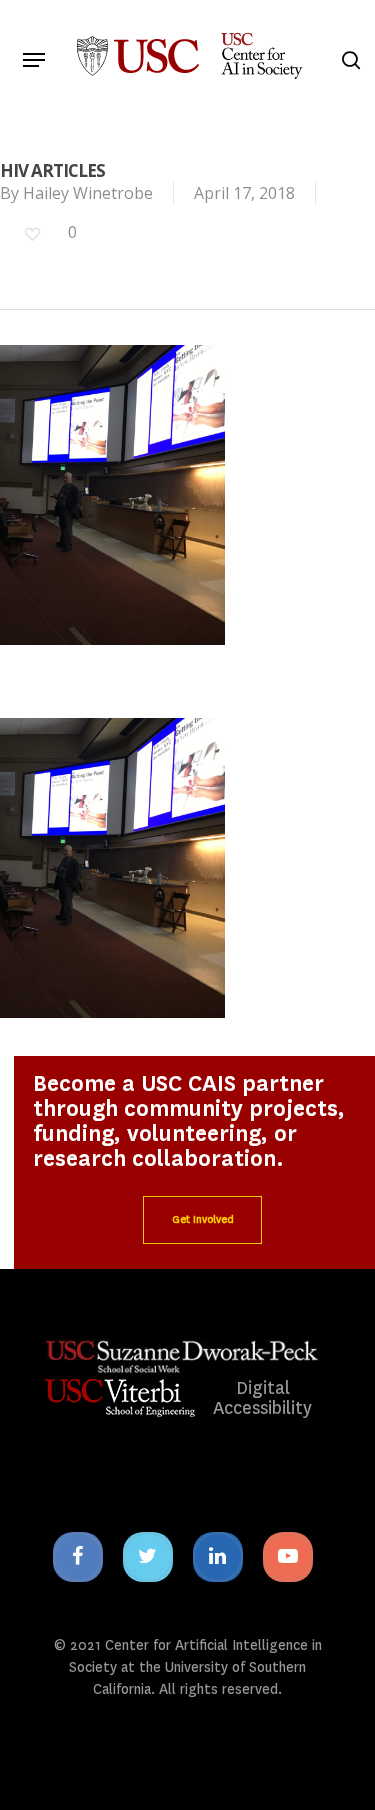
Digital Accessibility (262, 1398)
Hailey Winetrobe (88, 193)
